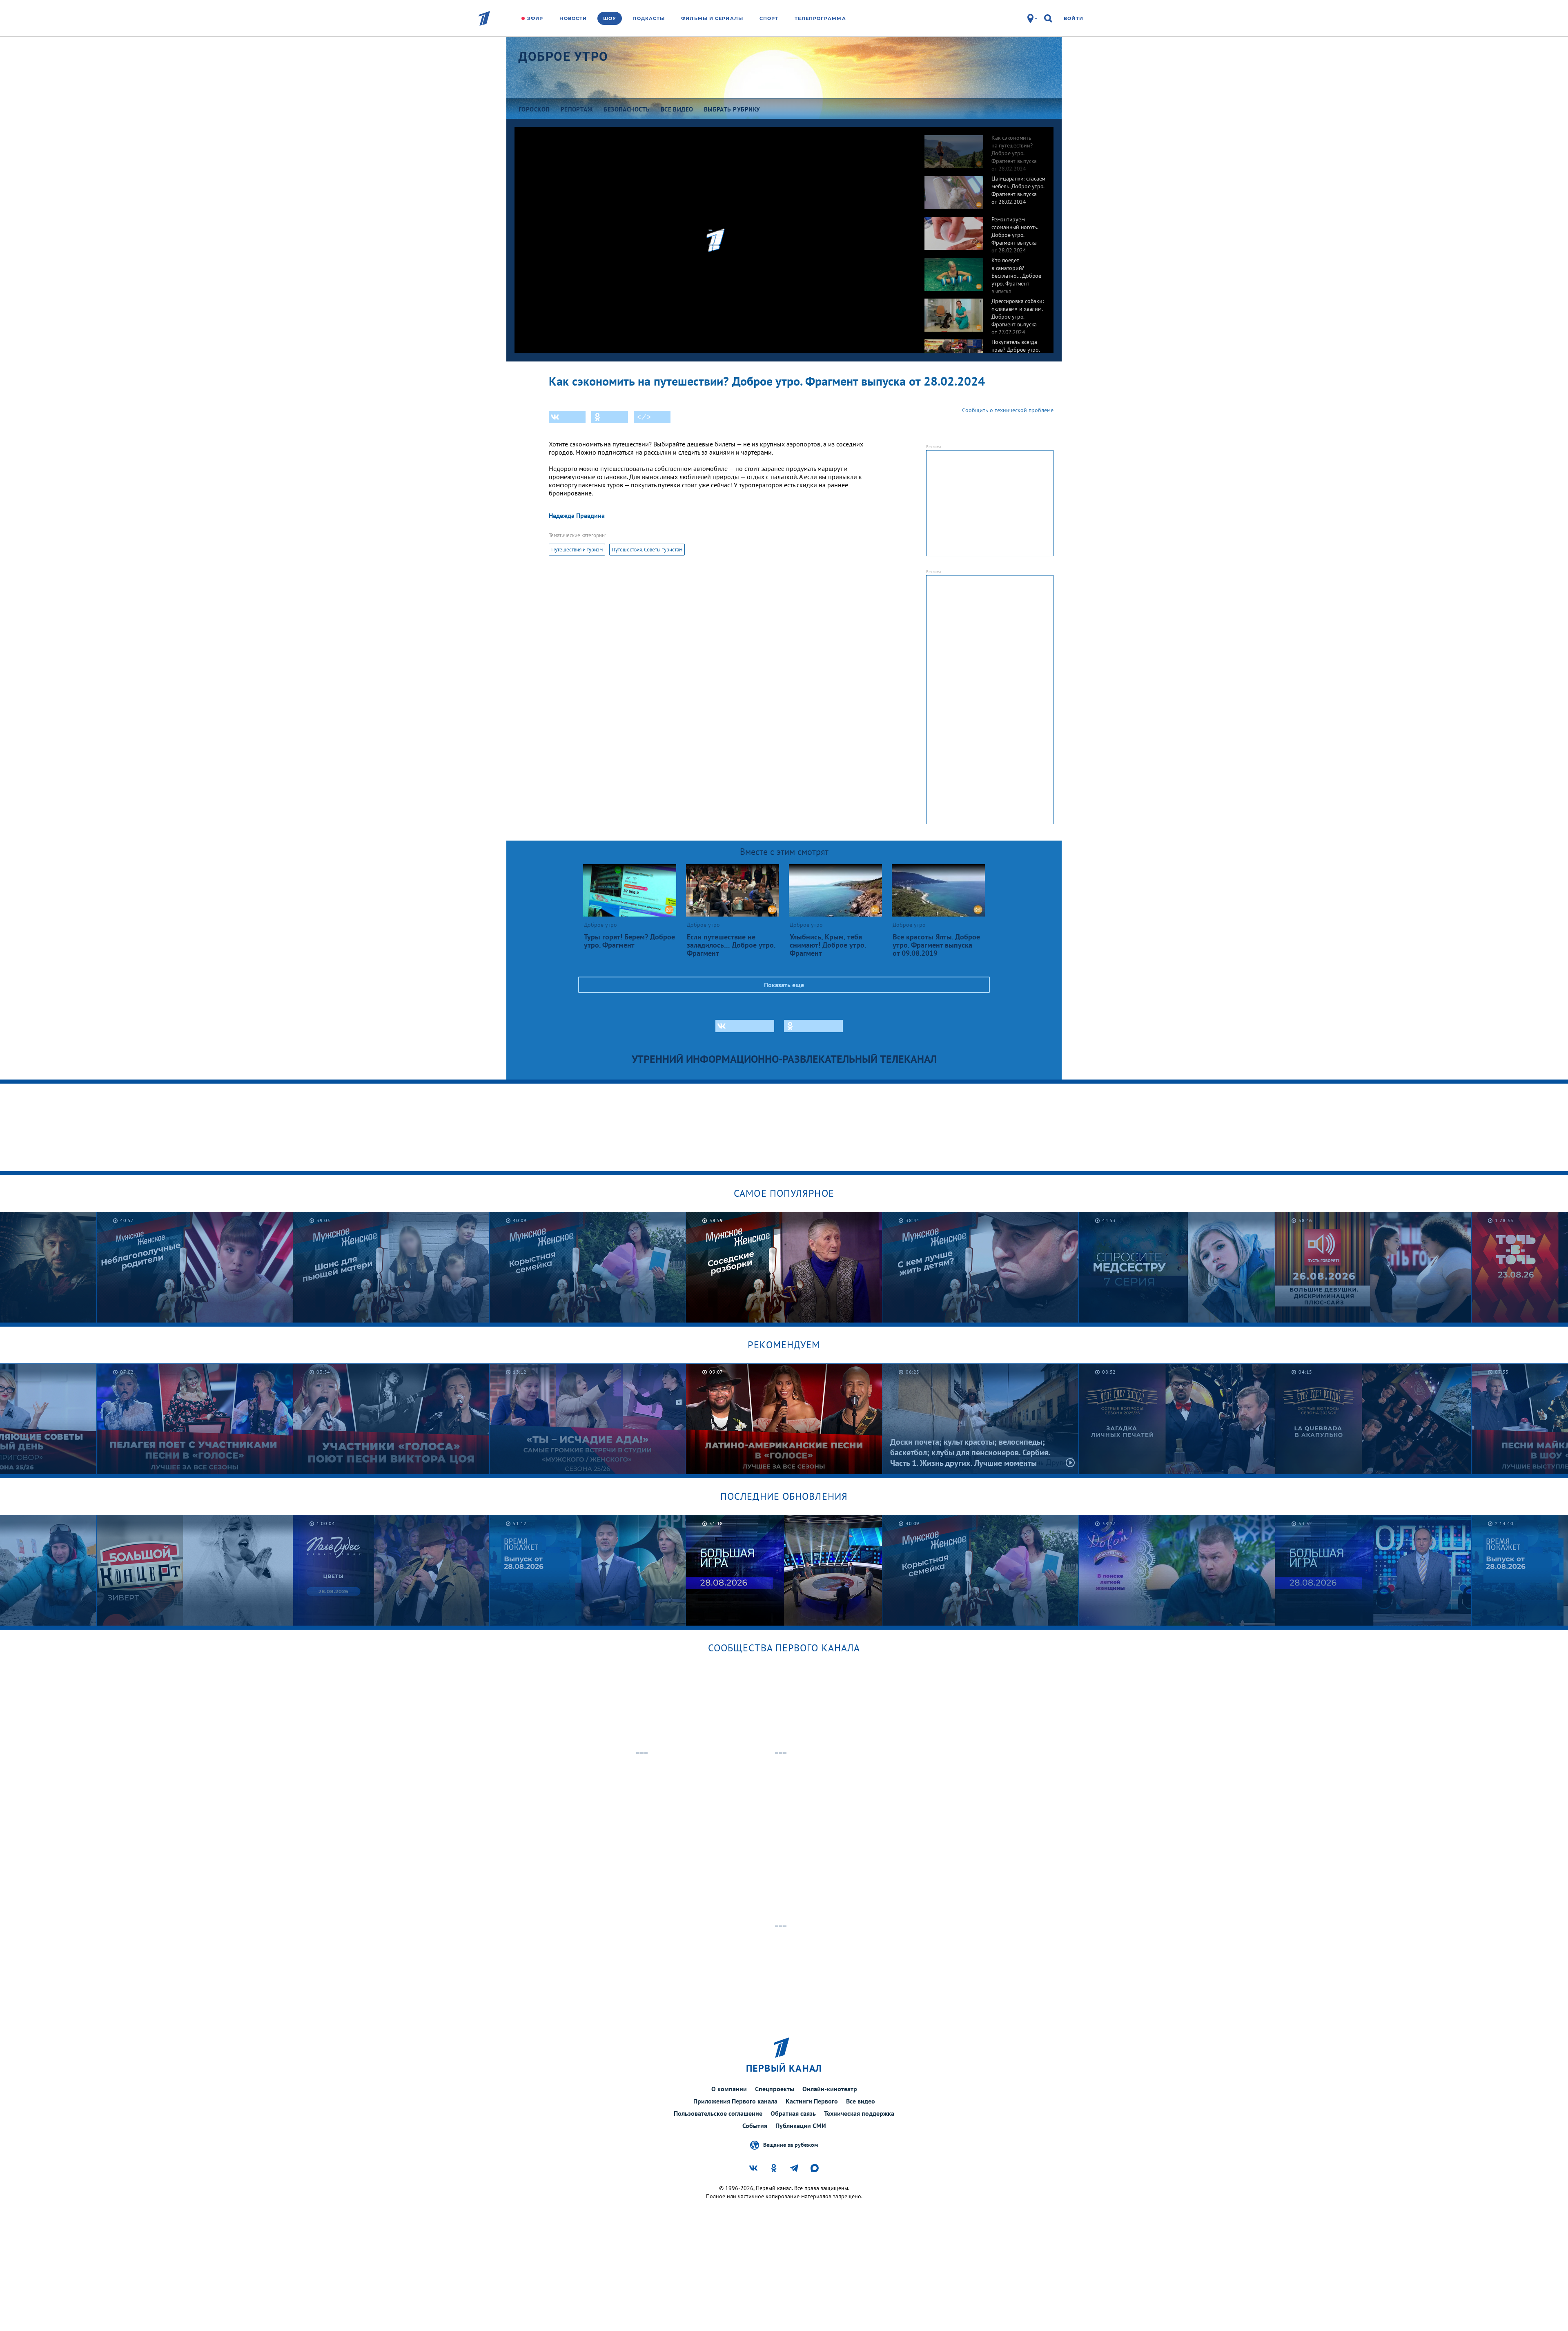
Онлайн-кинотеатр (830, 2089)
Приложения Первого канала (735, 2101)
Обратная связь (793, 2113)
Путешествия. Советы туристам (647, 550)
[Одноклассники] (610, 417)
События (755, 2126)
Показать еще (784, 985)
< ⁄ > (644, 417)
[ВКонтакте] (567, 417)
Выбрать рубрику (732, 109)
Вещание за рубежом (791, 2144)
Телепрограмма (820, 18)
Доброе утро (563, 57)
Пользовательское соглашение (718, 2113)
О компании (729, 2089)
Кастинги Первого (812, 2101)
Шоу (610, 18)
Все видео (861, 2101)
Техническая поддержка (859, 2113)
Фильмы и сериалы (712, 18)
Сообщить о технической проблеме (1008, 410)
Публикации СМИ (801, 2126)
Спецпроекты (775, 2089)
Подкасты (649, 18)
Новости (573, 18)
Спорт (769, 18)
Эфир (535, 18)
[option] (985, 147)
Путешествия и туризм (577, 550)
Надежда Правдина (577, 515)
